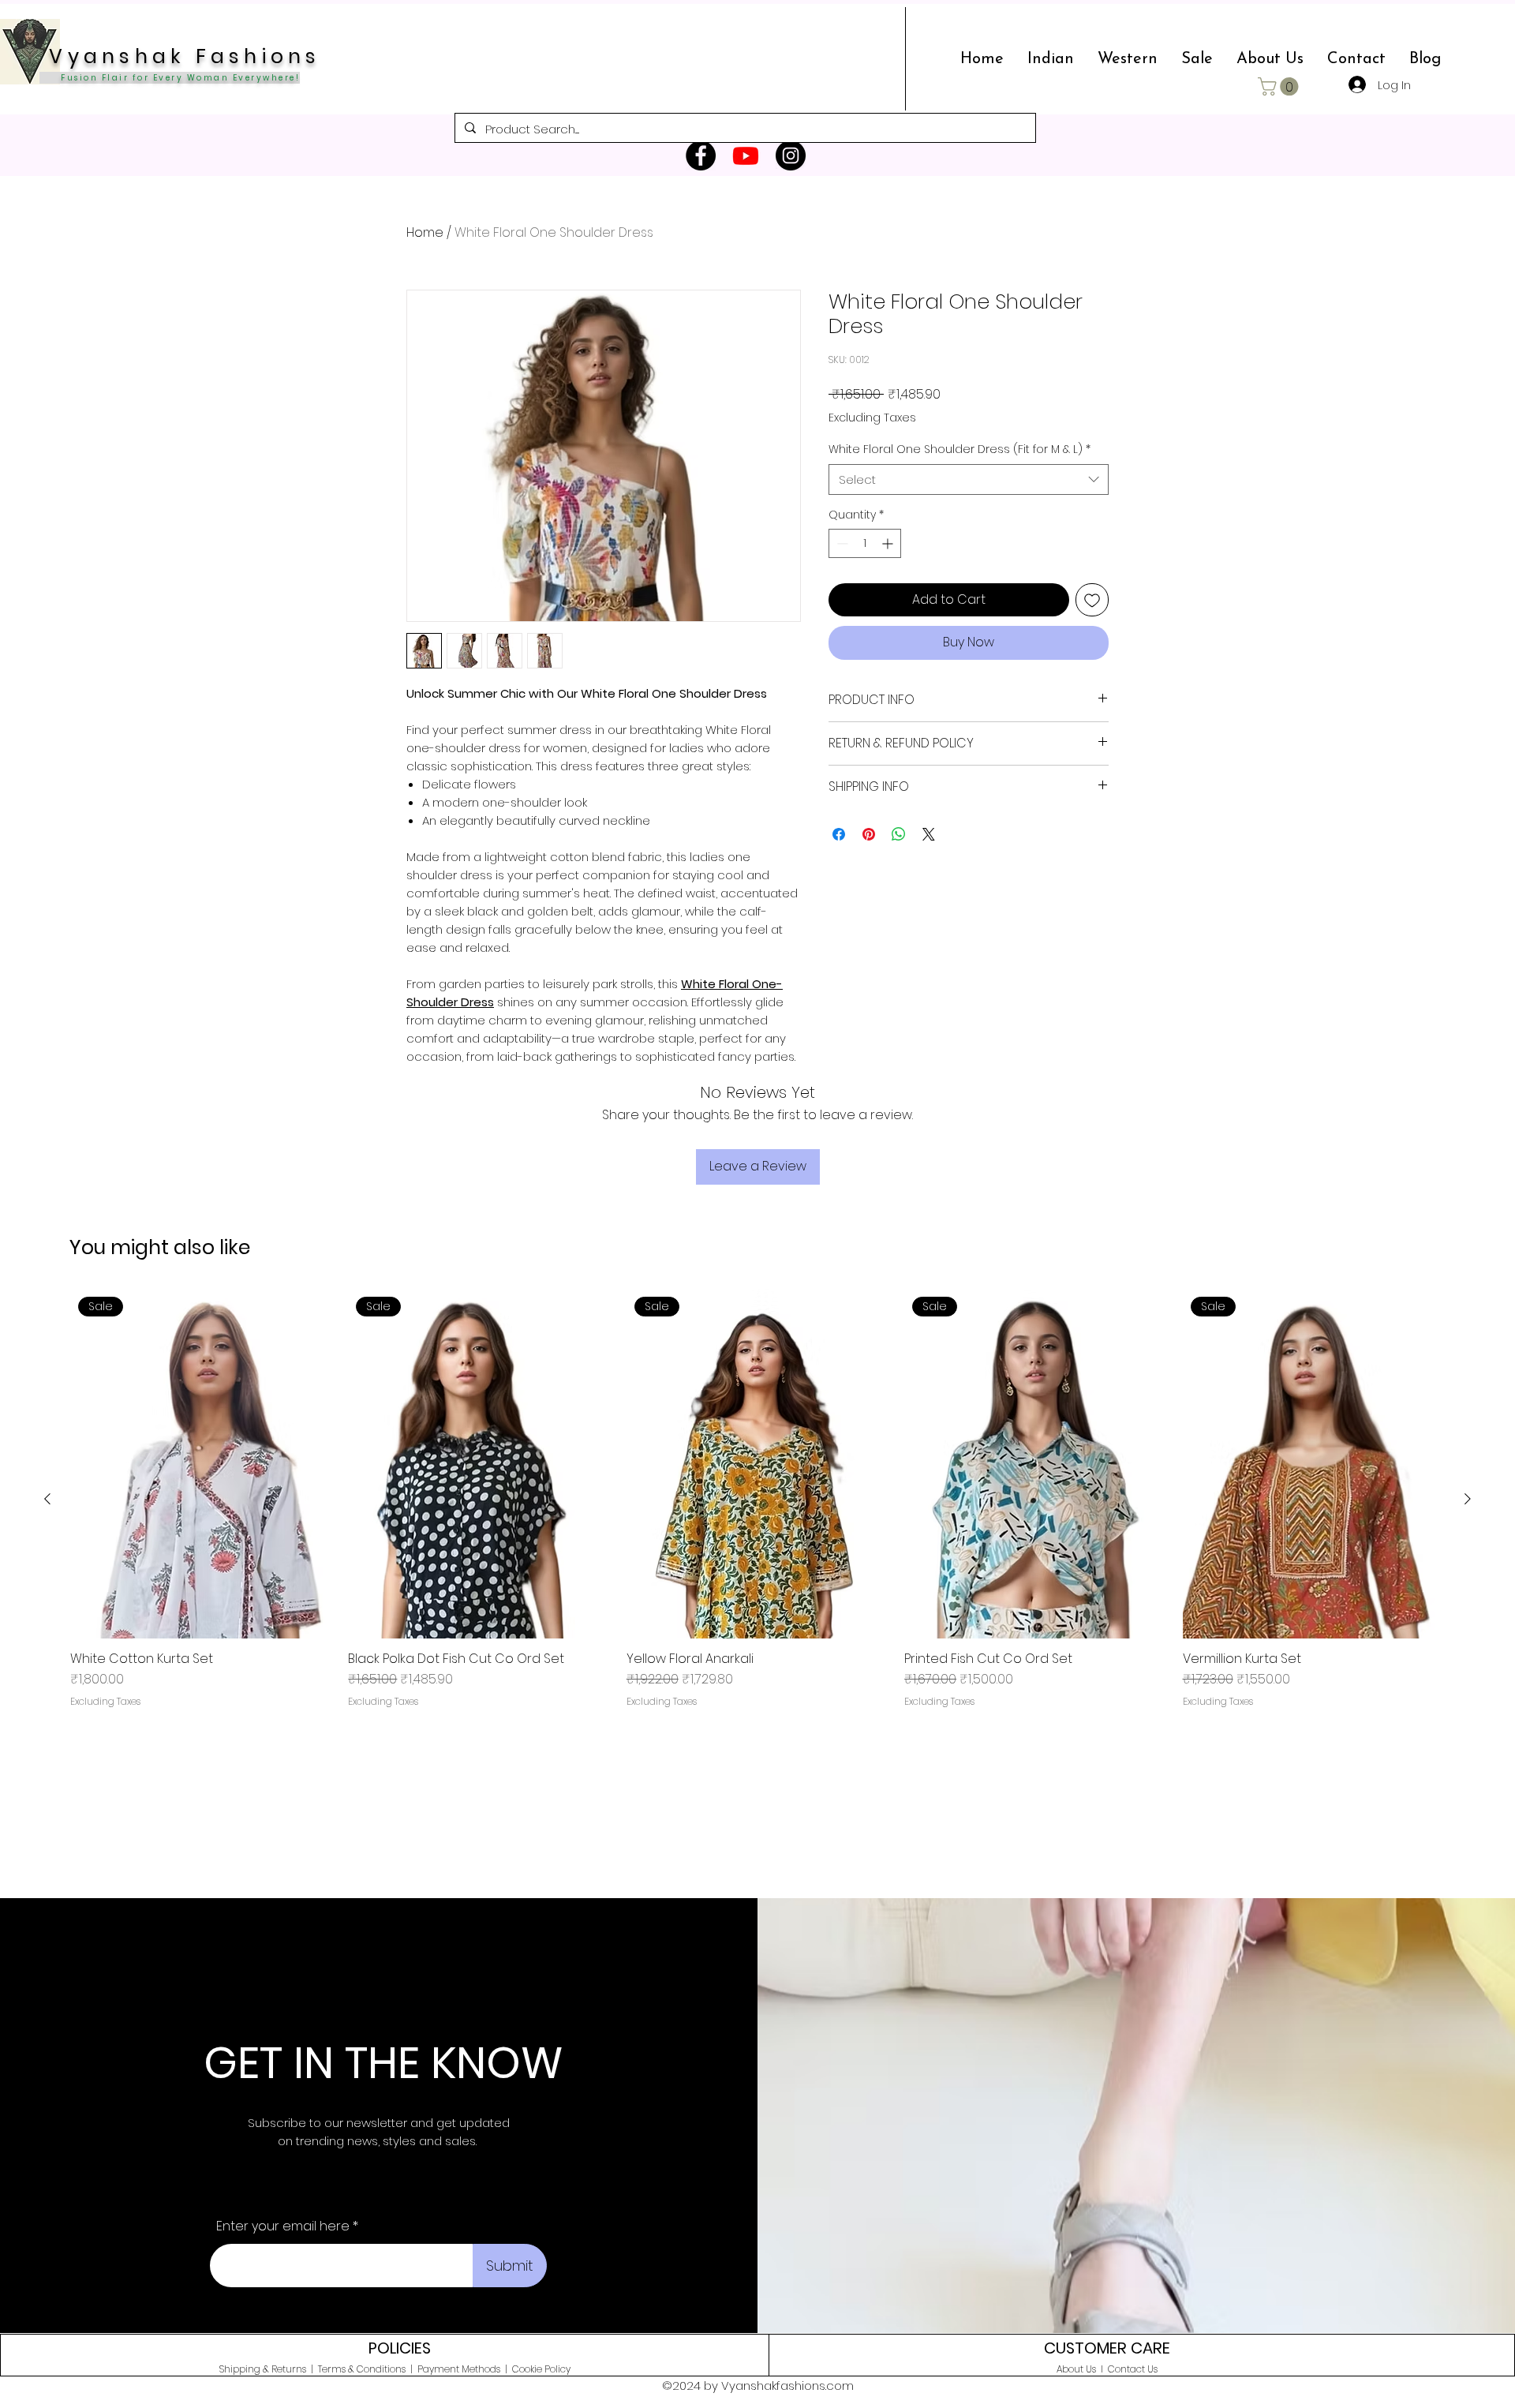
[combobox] (969, 479)
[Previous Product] (47, 1499)
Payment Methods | (465, 2369)
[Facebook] (701, 155)
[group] (757, 1499)
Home (425, 232)
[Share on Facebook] (839, 834)
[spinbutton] (865, 543)
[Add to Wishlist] (1092, 600)
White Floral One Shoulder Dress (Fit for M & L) (959, 449)
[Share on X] (929, 834)
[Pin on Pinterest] (869, 834)
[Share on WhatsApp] (899, 834)
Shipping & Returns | (269, 2369)
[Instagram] (791, 155)
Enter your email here (283, 2226)
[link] (1280, 86)
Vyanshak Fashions (180, 56)
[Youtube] (746, 155)
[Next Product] (1468, 1499)
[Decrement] (841, 543)
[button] (1051, 59)
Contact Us (1133, 2369)
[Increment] (889, 543)
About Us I (1082, 2369)
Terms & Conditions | (368, 2369)
